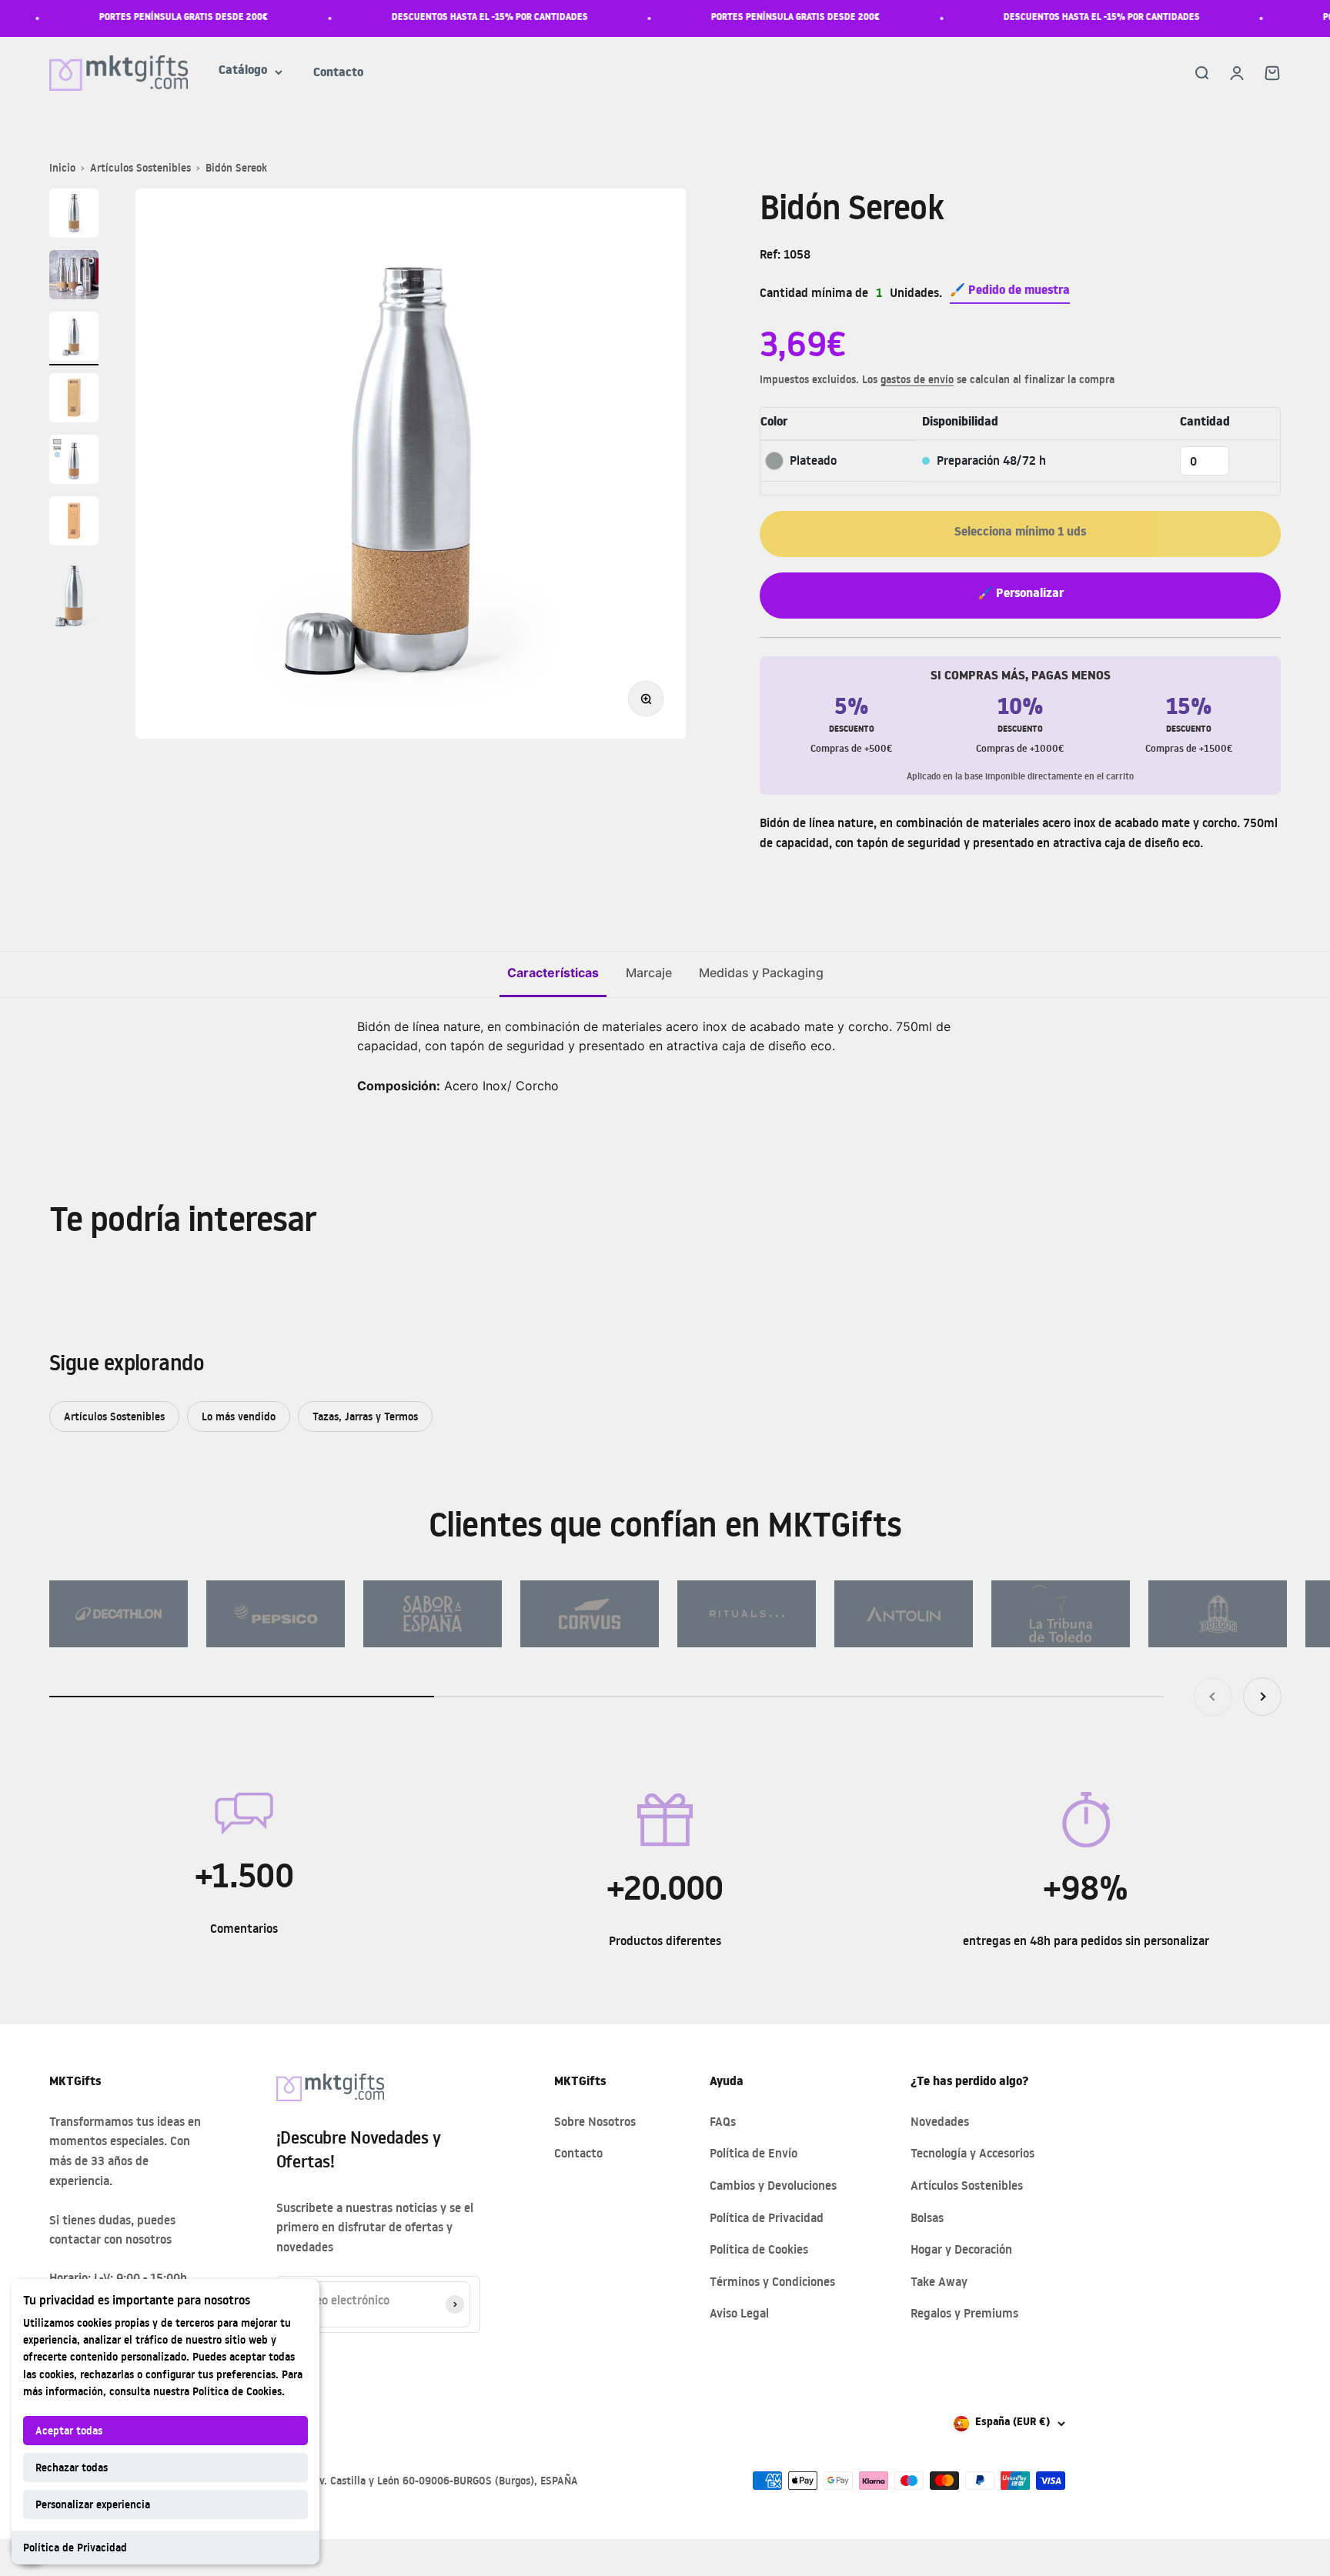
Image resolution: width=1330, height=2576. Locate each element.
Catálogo (243, 72)
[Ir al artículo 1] (74, 215)
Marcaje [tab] (649, 973)
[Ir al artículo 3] (74, 339)
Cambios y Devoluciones (773, 2185)
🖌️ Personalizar (1021, 595)
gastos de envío (917, 379)
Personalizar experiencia (93, 2504)
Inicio (62, 167)
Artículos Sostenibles (140, 167)
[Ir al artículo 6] (74, 523)
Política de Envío (754, 2153)
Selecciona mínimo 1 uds (1020, 533)
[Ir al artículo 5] (74, 462)
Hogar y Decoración (961, 2249)
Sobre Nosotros (595, 2121)
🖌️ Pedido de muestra (1010, 292)
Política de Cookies (237, 2391)
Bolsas (927, 2217)
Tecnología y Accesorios (972, 2153)
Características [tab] (553, 973)
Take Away (939, 2281)
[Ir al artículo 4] (74, 400)
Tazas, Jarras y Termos (365, 1416)
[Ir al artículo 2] (74, 277)
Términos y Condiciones (772, 2281)
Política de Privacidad (75, 2547)
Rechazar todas (72, 2467)
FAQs (723, 2121)
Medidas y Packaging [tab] (761, 973)
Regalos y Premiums (964, 2313)
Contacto (338, 74)
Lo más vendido (239, 1416)
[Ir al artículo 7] (74, 597)
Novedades (940, 2121)
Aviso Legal (739, 2313)
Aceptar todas (69, 2430)
